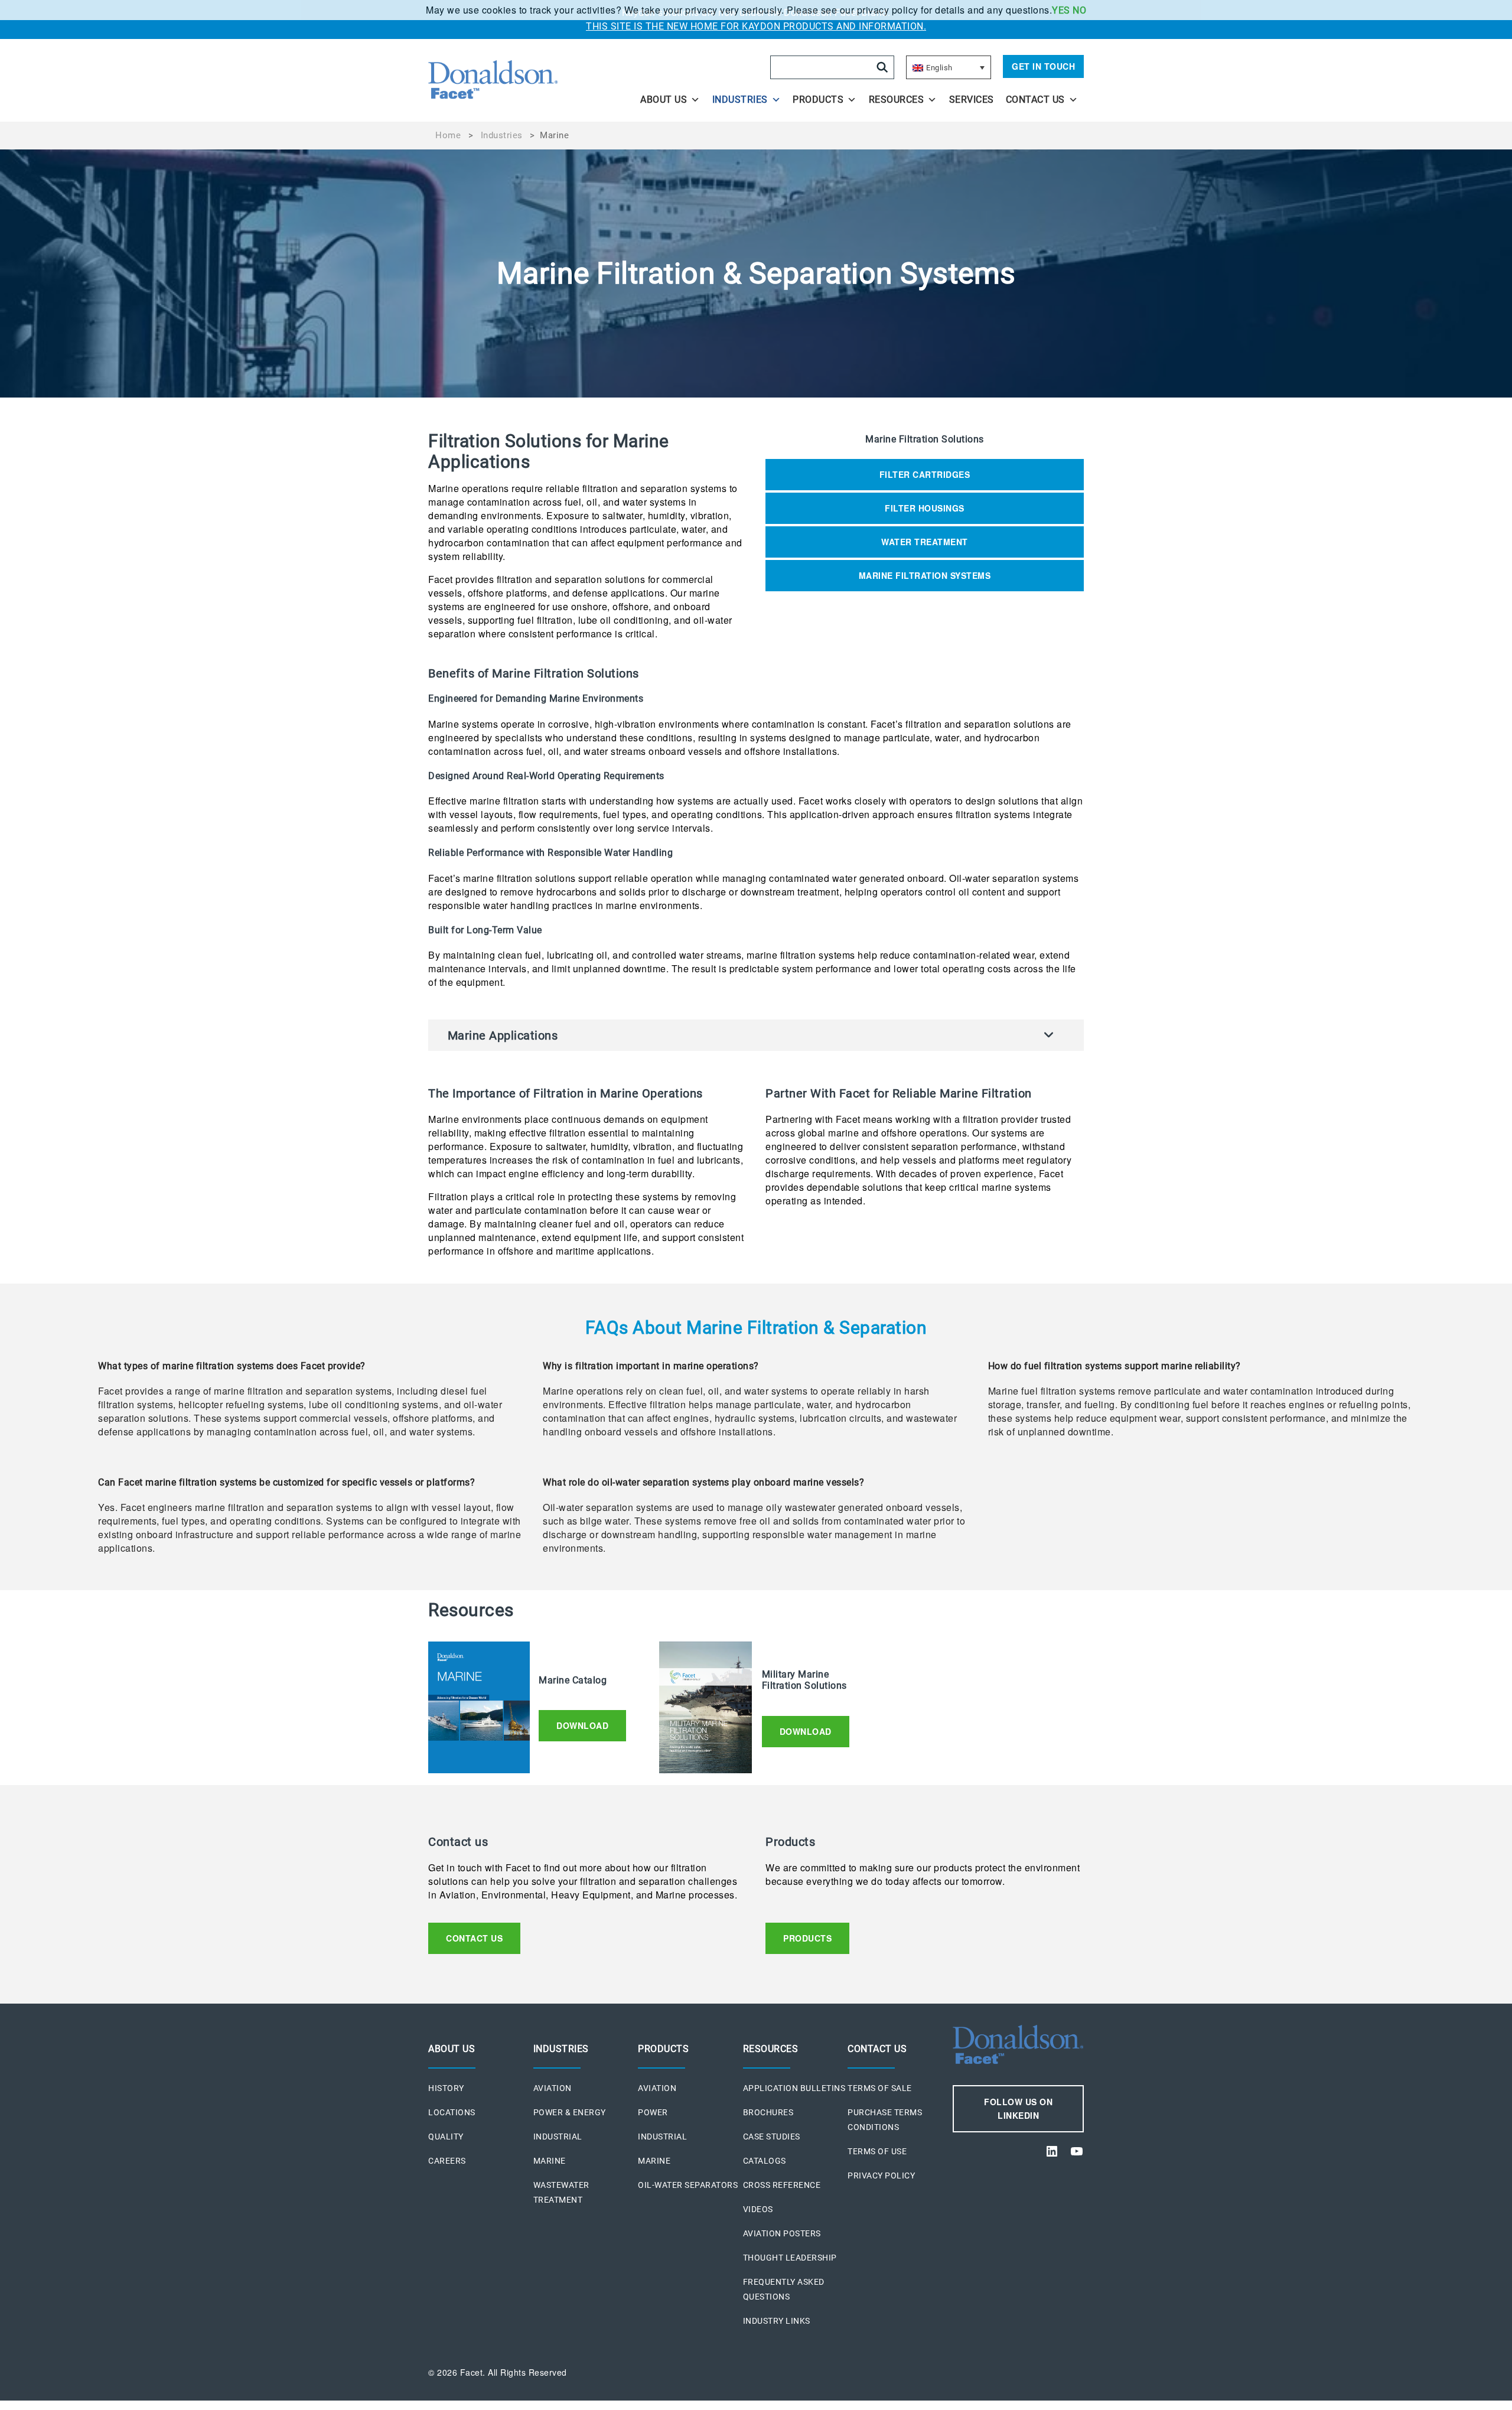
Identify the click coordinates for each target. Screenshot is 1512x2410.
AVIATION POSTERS (782, 2233)
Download (582, 1725)
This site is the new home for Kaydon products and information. (756, 26)
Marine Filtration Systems (925, 575)
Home (448, 135)
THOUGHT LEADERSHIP (790, 2258)
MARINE (550, 2161)
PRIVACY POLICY (881, 2175)
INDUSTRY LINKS (777, 2321)
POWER (653, 2112)
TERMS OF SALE (880, 2088)
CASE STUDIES (772, 2137)
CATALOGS (765, 2161)
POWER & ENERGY (570, 2112)
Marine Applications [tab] (503, 1035)
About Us (664, 100)
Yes (1061, 10)
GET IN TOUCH (1043, 66)
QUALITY (446, 2137)
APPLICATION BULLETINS (794, 2088)
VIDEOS (758, 2209)
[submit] (882, 67)
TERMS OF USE (877, 2151)
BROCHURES (768, 2112)
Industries (740, 100)
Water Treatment (925, 542)
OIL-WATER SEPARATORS (688, 2185)
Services (972, 100)
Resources (897, 100)
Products (818, 100)
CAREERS (447, 2161)
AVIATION (553, 2088)
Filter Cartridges (925, 474)
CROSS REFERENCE (782, 2185)
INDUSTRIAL (558, 2137)
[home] (527, 80)
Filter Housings (925, 508)
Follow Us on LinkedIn (1018, 2108)
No (1079, 10)
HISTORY (446, 2088)
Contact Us (1035, 100)
